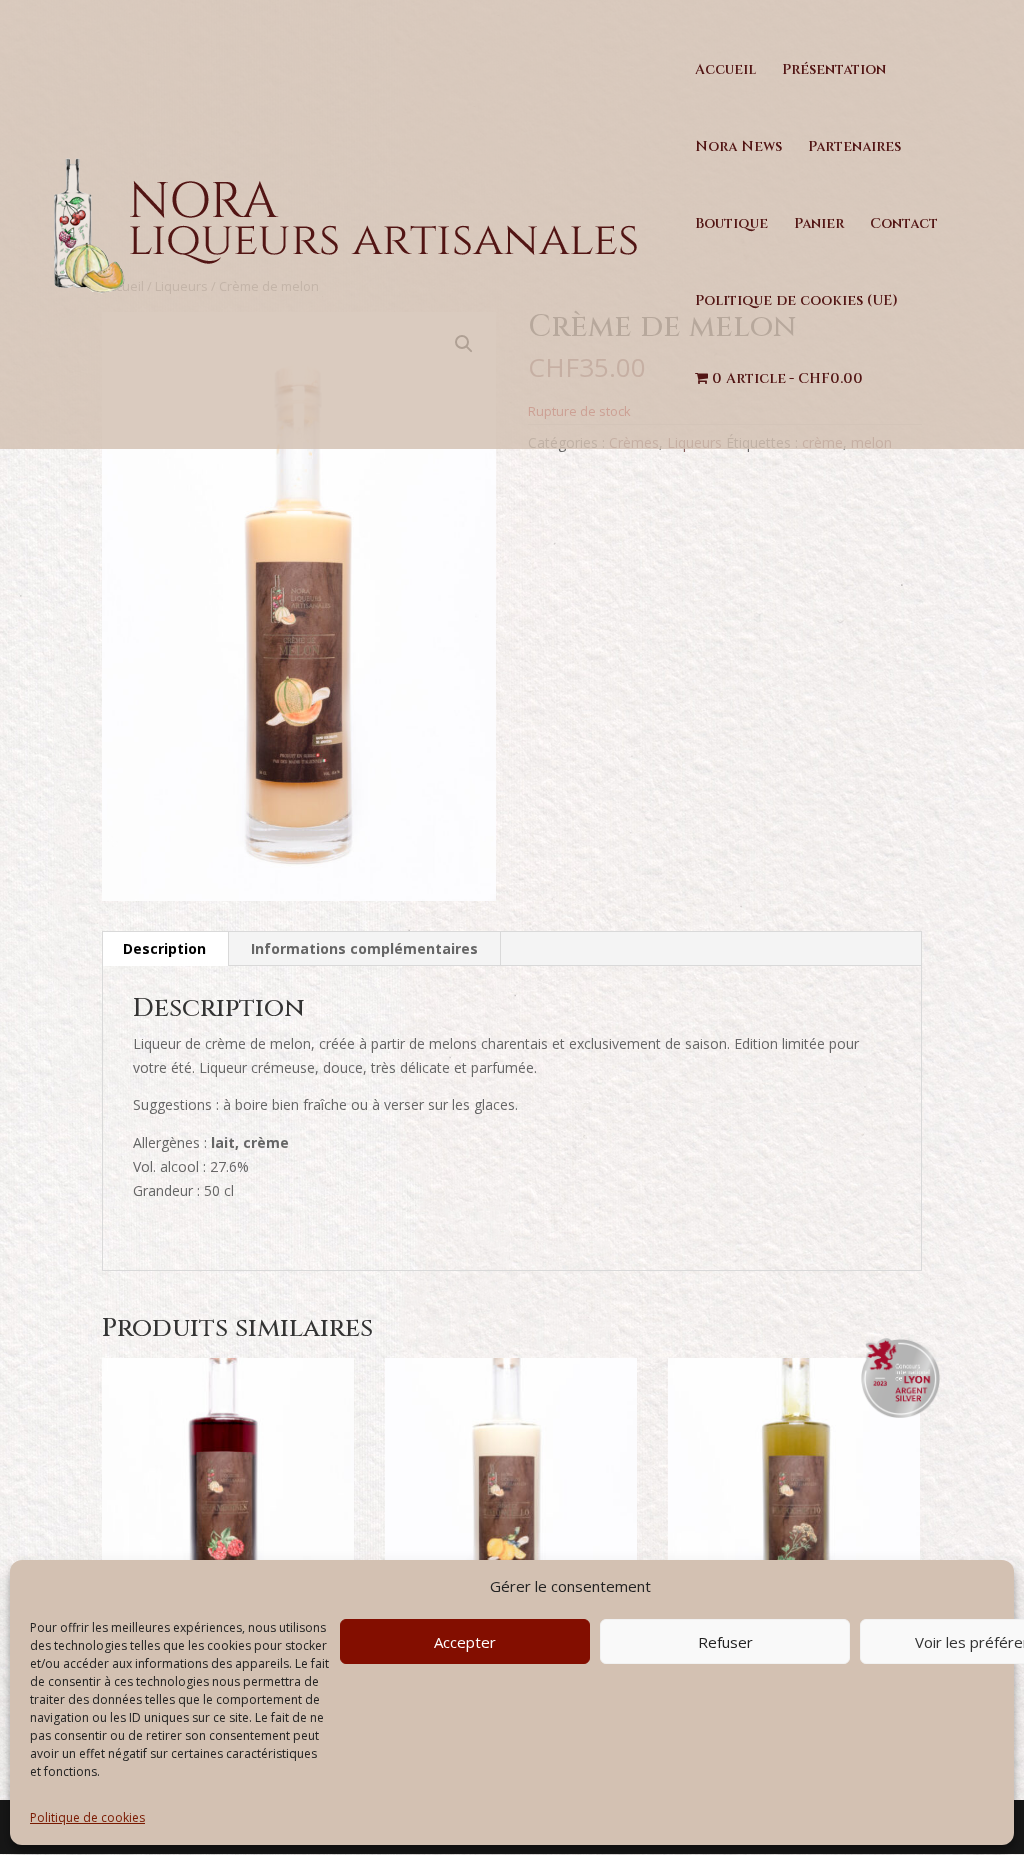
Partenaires (854, 148)
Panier (819, 225)
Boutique (731, 225)
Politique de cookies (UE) (796, 302)
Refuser (725, 1642)
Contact (904, 225)
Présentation (834, 71)
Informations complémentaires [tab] (364, 948)
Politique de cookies (87, 1817)
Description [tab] (164, 948)
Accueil (725, 71)
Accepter (465, 1642)
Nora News (738, 148)
